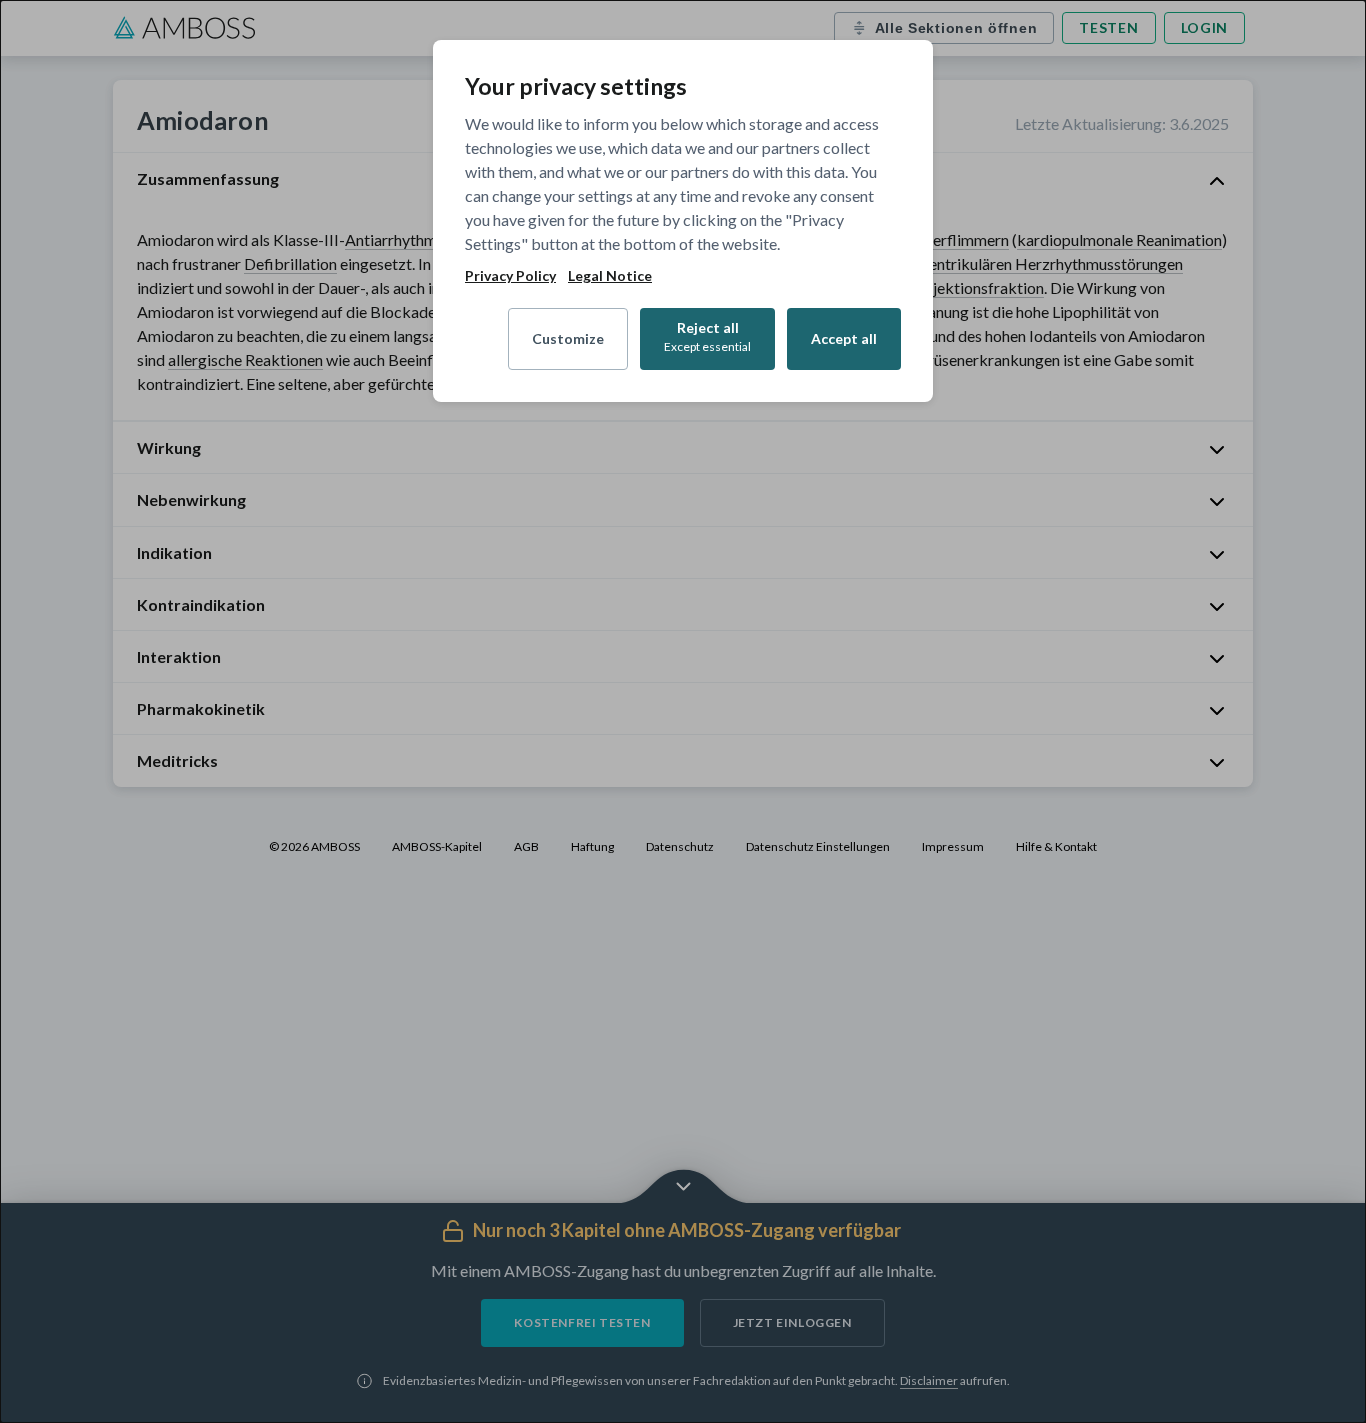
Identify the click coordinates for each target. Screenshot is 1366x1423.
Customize (568, 338)
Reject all (707, 336)
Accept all (844, 338)
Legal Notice (610, 276)
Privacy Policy (510, 276)
